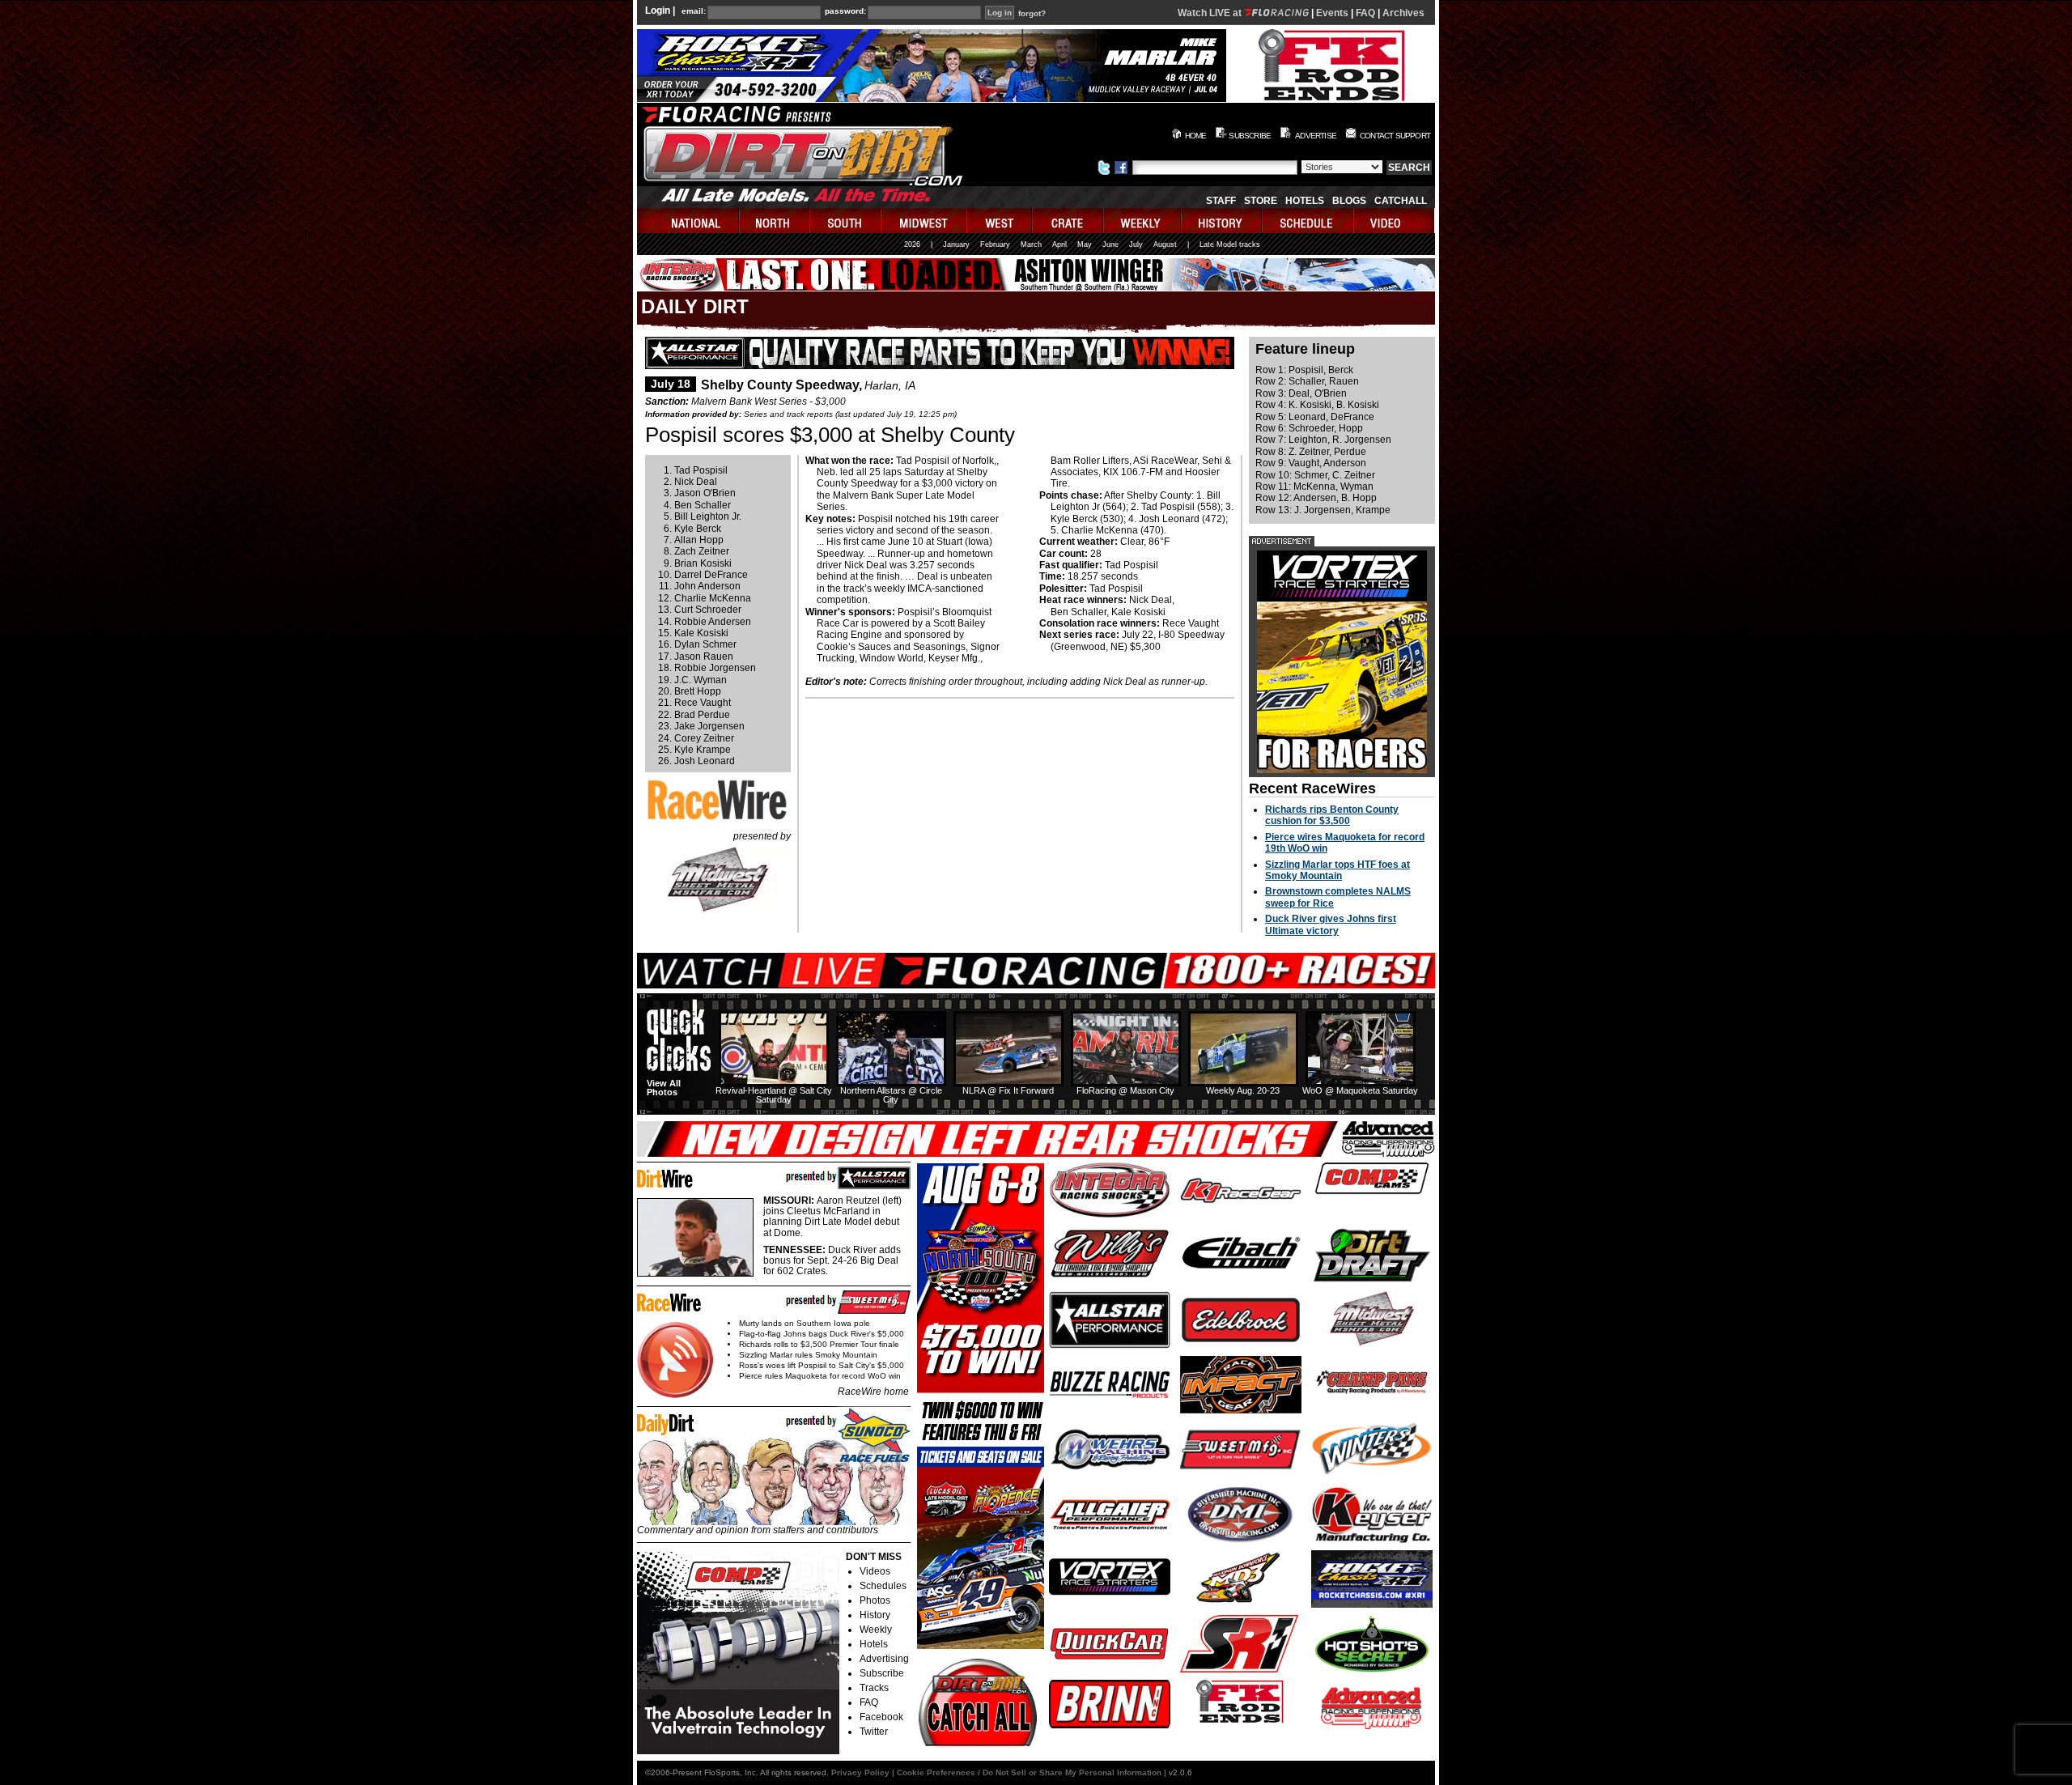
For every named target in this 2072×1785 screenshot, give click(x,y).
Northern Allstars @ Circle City (891, 1095)
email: (694, 11)
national (688, 221)
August (1165, 244)
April (1059, 244)
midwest (924, 221)
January (956, 244)
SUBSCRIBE (1250, 136)
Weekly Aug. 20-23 (1243, 1090)
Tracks (874, 1688)
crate (1068, 221)
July (1136, 244)
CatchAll (1401, 201)
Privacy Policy (860, 1772)
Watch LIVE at (1211, 13)
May (1085, 244)
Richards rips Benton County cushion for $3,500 (1332, 815)
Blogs (1349, 201)
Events (1332, 13)
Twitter (874, 1732)
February (995, 244)
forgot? (1032, 14)
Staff (1221, 201)
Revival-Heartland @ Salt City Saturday (774, 1095)
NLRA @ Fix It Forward (1008, 1090)
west (1000, 221)
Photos (875, 1600)
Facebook (881, 1717)
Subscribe (882, 1673)
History (875, 1615)
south (846, 221)
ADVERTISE (1316, 136)
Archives (1403, 13)
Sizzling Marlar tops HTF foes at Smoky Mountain (1337, 870)
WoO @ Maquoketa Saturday (1360, 1090)
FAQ (1365, 13)
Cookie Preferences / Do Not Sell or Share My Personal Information (1029, 1772)
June (1110, 244)
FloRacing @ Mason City (1125, 1090)
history (1222, 221)
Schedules (883, 1586)
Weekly (876, 1630)
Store (1261, 201)
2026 (912, 244)
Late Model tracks (1230, 244)
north (775, 221)
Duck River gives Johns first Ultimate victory (1331, 924)
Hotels (1305, 201)
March (1031, 244)
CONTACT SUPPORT (1395, 136)
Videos (875, 1571)
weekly (1143, 221)
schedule (1308, 221)
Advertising (884, 1659)
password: (845, 11)
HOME (1196, 136)
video (1394, 221)
